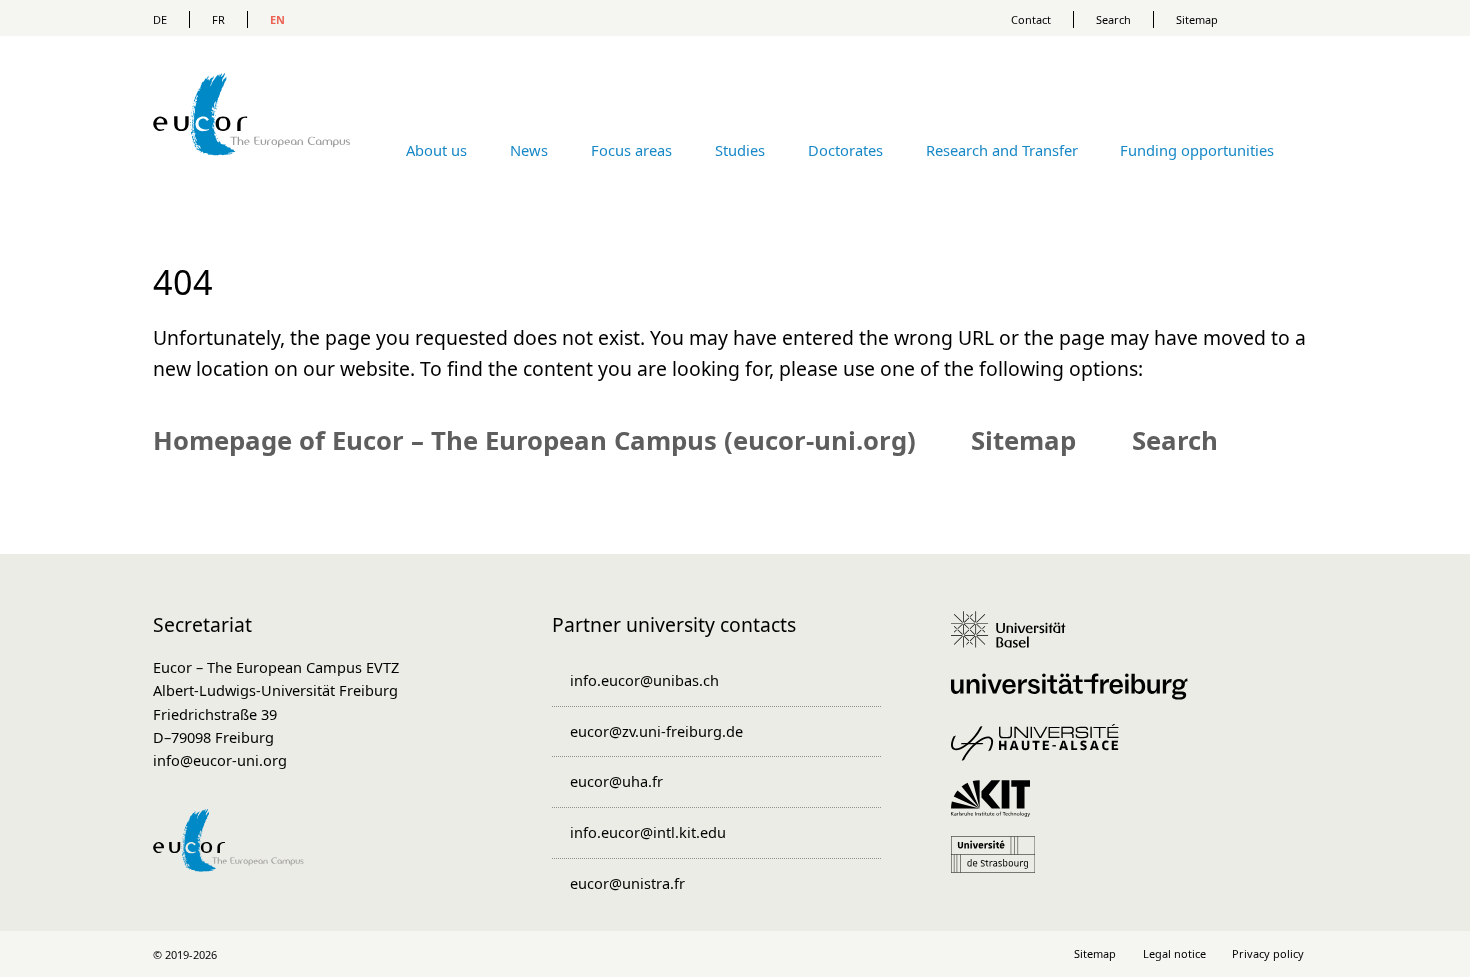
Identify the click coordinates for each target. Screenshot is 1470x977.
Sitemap (1197, 19)
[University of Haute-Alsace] (1041, 752)
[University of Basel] (1015, 639)
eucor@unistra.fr (627, 883)
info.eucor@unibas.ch (644, 680)
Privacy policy (1268, 953)
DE (160, 19)
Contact (1031, 19)
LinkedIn (693, 954)
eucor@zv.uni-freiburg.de (656, 731)
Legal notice (1174, 953)
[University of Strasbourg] (999, 864)
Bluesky (776, 954)
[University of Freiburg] (1076, 696)
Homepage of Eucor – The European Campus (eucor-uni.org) (534, 440)
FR (218, 19)
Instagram (734, 954)
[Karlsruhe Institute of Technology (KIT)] (997, 808)
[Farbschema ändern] (1284, 18)
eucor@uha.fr (616, 781)
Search (1113, 19)
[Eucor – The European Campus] (251, 184)
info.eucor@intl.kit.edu (648, 832)
